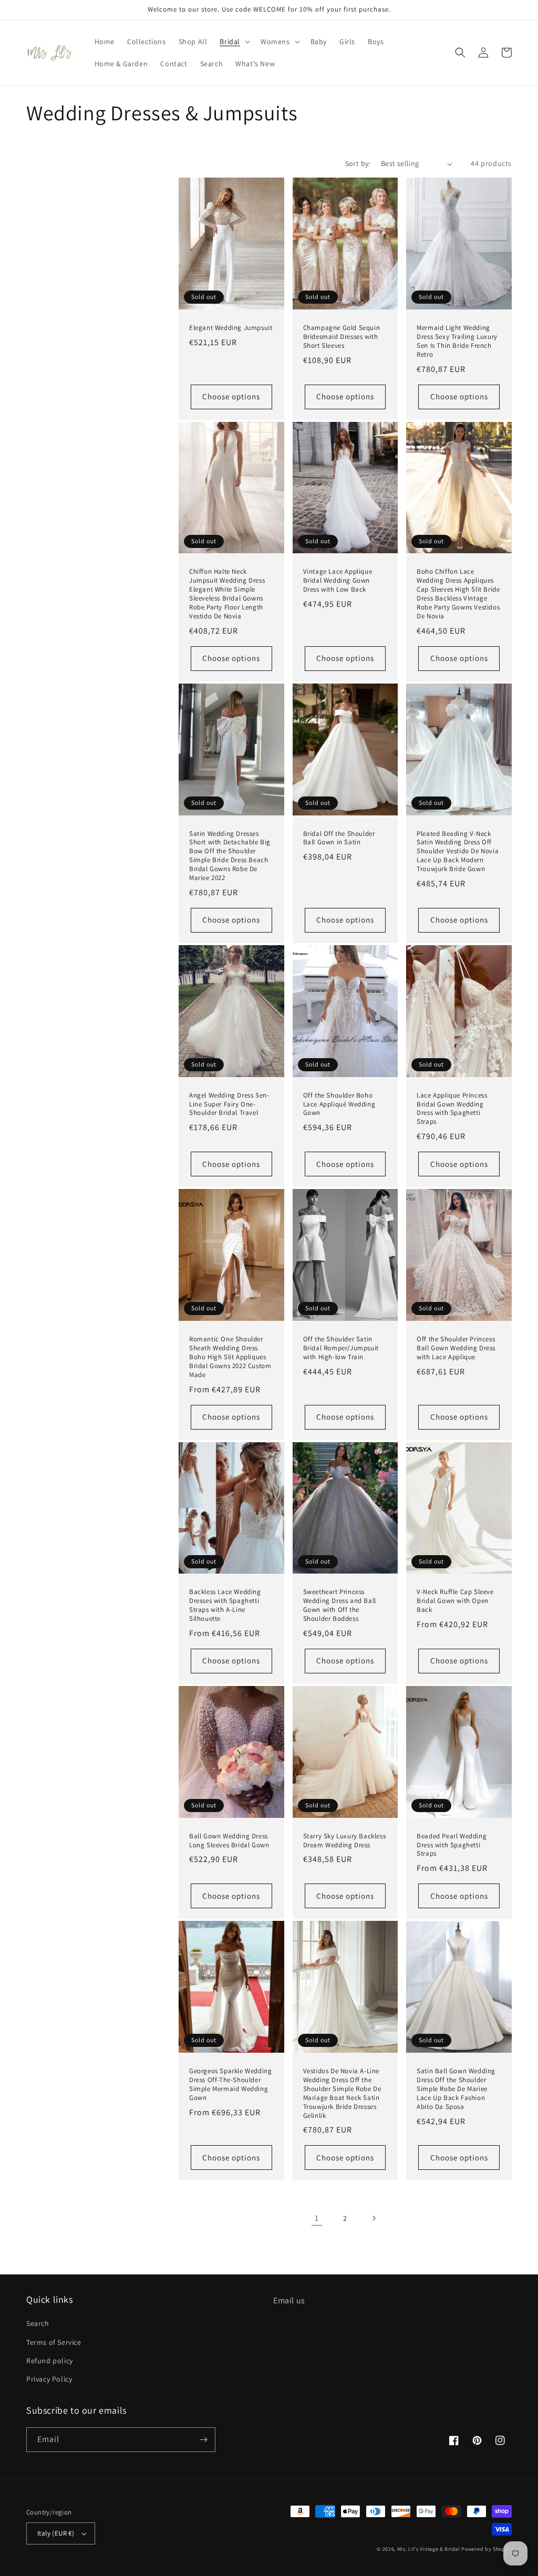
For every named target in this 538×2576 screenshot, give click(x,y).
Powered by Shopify (487, 2549)
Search (38, 2323)
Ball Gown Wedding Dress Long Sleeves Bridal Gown (229, 1841)
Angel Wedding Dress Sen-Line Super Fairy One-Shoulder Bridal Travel (229, 1104)
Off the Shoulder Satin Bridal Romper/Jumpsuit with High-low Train (341, 1348)
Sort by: (358, 163)
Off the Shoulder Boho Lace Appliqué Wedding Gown (339, 1104)
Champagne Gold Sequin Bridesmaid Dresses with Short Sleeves (342, 337)
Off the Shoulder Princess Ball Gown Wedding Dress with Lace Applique (456, 1348)
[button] (234, 42)
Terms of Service (54, 2342)
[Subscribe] (203, 2440)
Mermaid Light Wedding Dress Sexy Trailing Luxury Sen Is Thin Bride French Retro (457, 341)
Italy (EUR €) (56, 2533)
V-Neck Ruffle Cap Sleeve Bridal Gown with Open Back (455, 1601)
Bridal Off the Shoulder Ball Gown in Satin (339, 838)
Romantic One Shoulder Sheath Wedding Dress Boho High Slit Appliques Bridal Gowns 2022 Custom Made (230, 1357)
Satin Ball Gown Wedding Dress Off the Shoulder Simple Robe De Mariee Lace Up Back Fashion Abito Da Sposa (456, 2089)
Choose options (231, 396)
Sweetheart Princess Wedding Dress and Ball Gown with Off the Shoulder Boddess (340, 1605)
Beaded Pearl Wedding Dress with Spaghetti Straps (452, 1845)
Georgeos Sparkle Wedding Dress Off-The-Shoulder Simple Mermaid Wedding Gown (230, 2084)
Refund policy (50, 2361)
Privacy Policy (49, 2379)
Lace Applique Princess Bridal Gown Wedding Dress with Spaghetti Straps (452, 1109)
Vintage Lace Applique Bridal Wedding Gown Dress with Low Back (338, 581)
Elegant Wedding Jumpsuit (231, 328)
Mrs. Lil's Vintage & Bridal (429, 2549)
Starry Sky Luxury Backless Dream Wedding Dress (345, 1841)
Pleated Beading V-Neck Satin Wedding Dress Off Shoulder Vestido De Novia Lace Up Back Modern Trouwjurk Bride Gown (458, 852)
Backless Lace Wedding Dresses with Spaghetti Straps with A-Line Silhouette (225, 1605)
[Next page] (374, 2218)
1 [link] (317, 2218)
